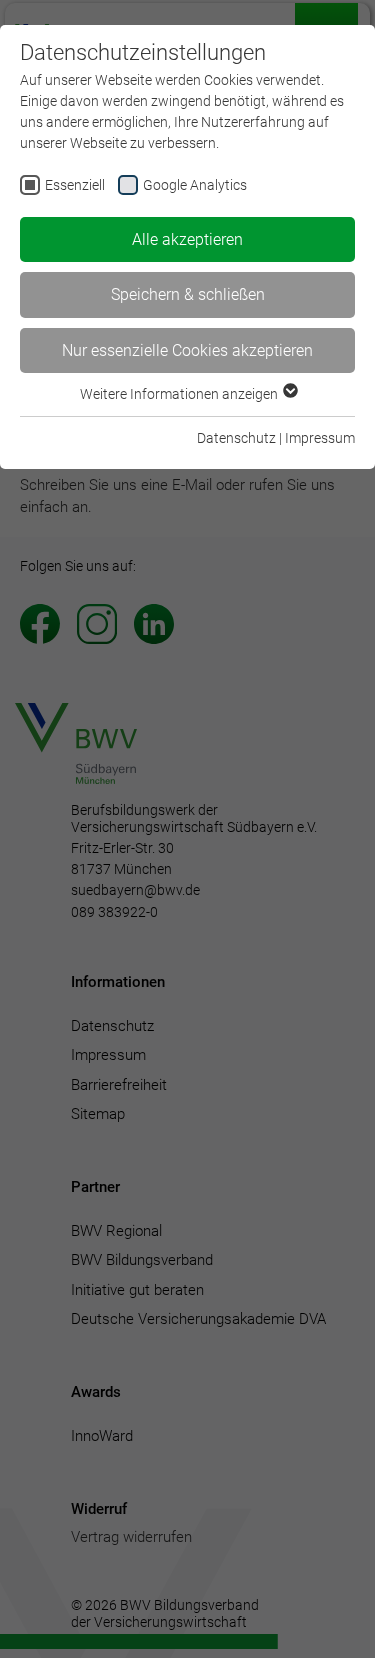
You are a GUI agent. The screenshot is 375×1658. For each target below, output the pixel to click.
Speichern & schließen (188, 294)
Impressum (320, 438)
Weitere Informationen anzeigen (180, 394)
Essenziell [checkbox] (75, 185)
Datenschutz (236, 438)
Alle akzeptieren (187, 239)
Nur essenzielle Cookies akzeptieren (187, 350)
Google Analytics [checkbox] (195, 185)
